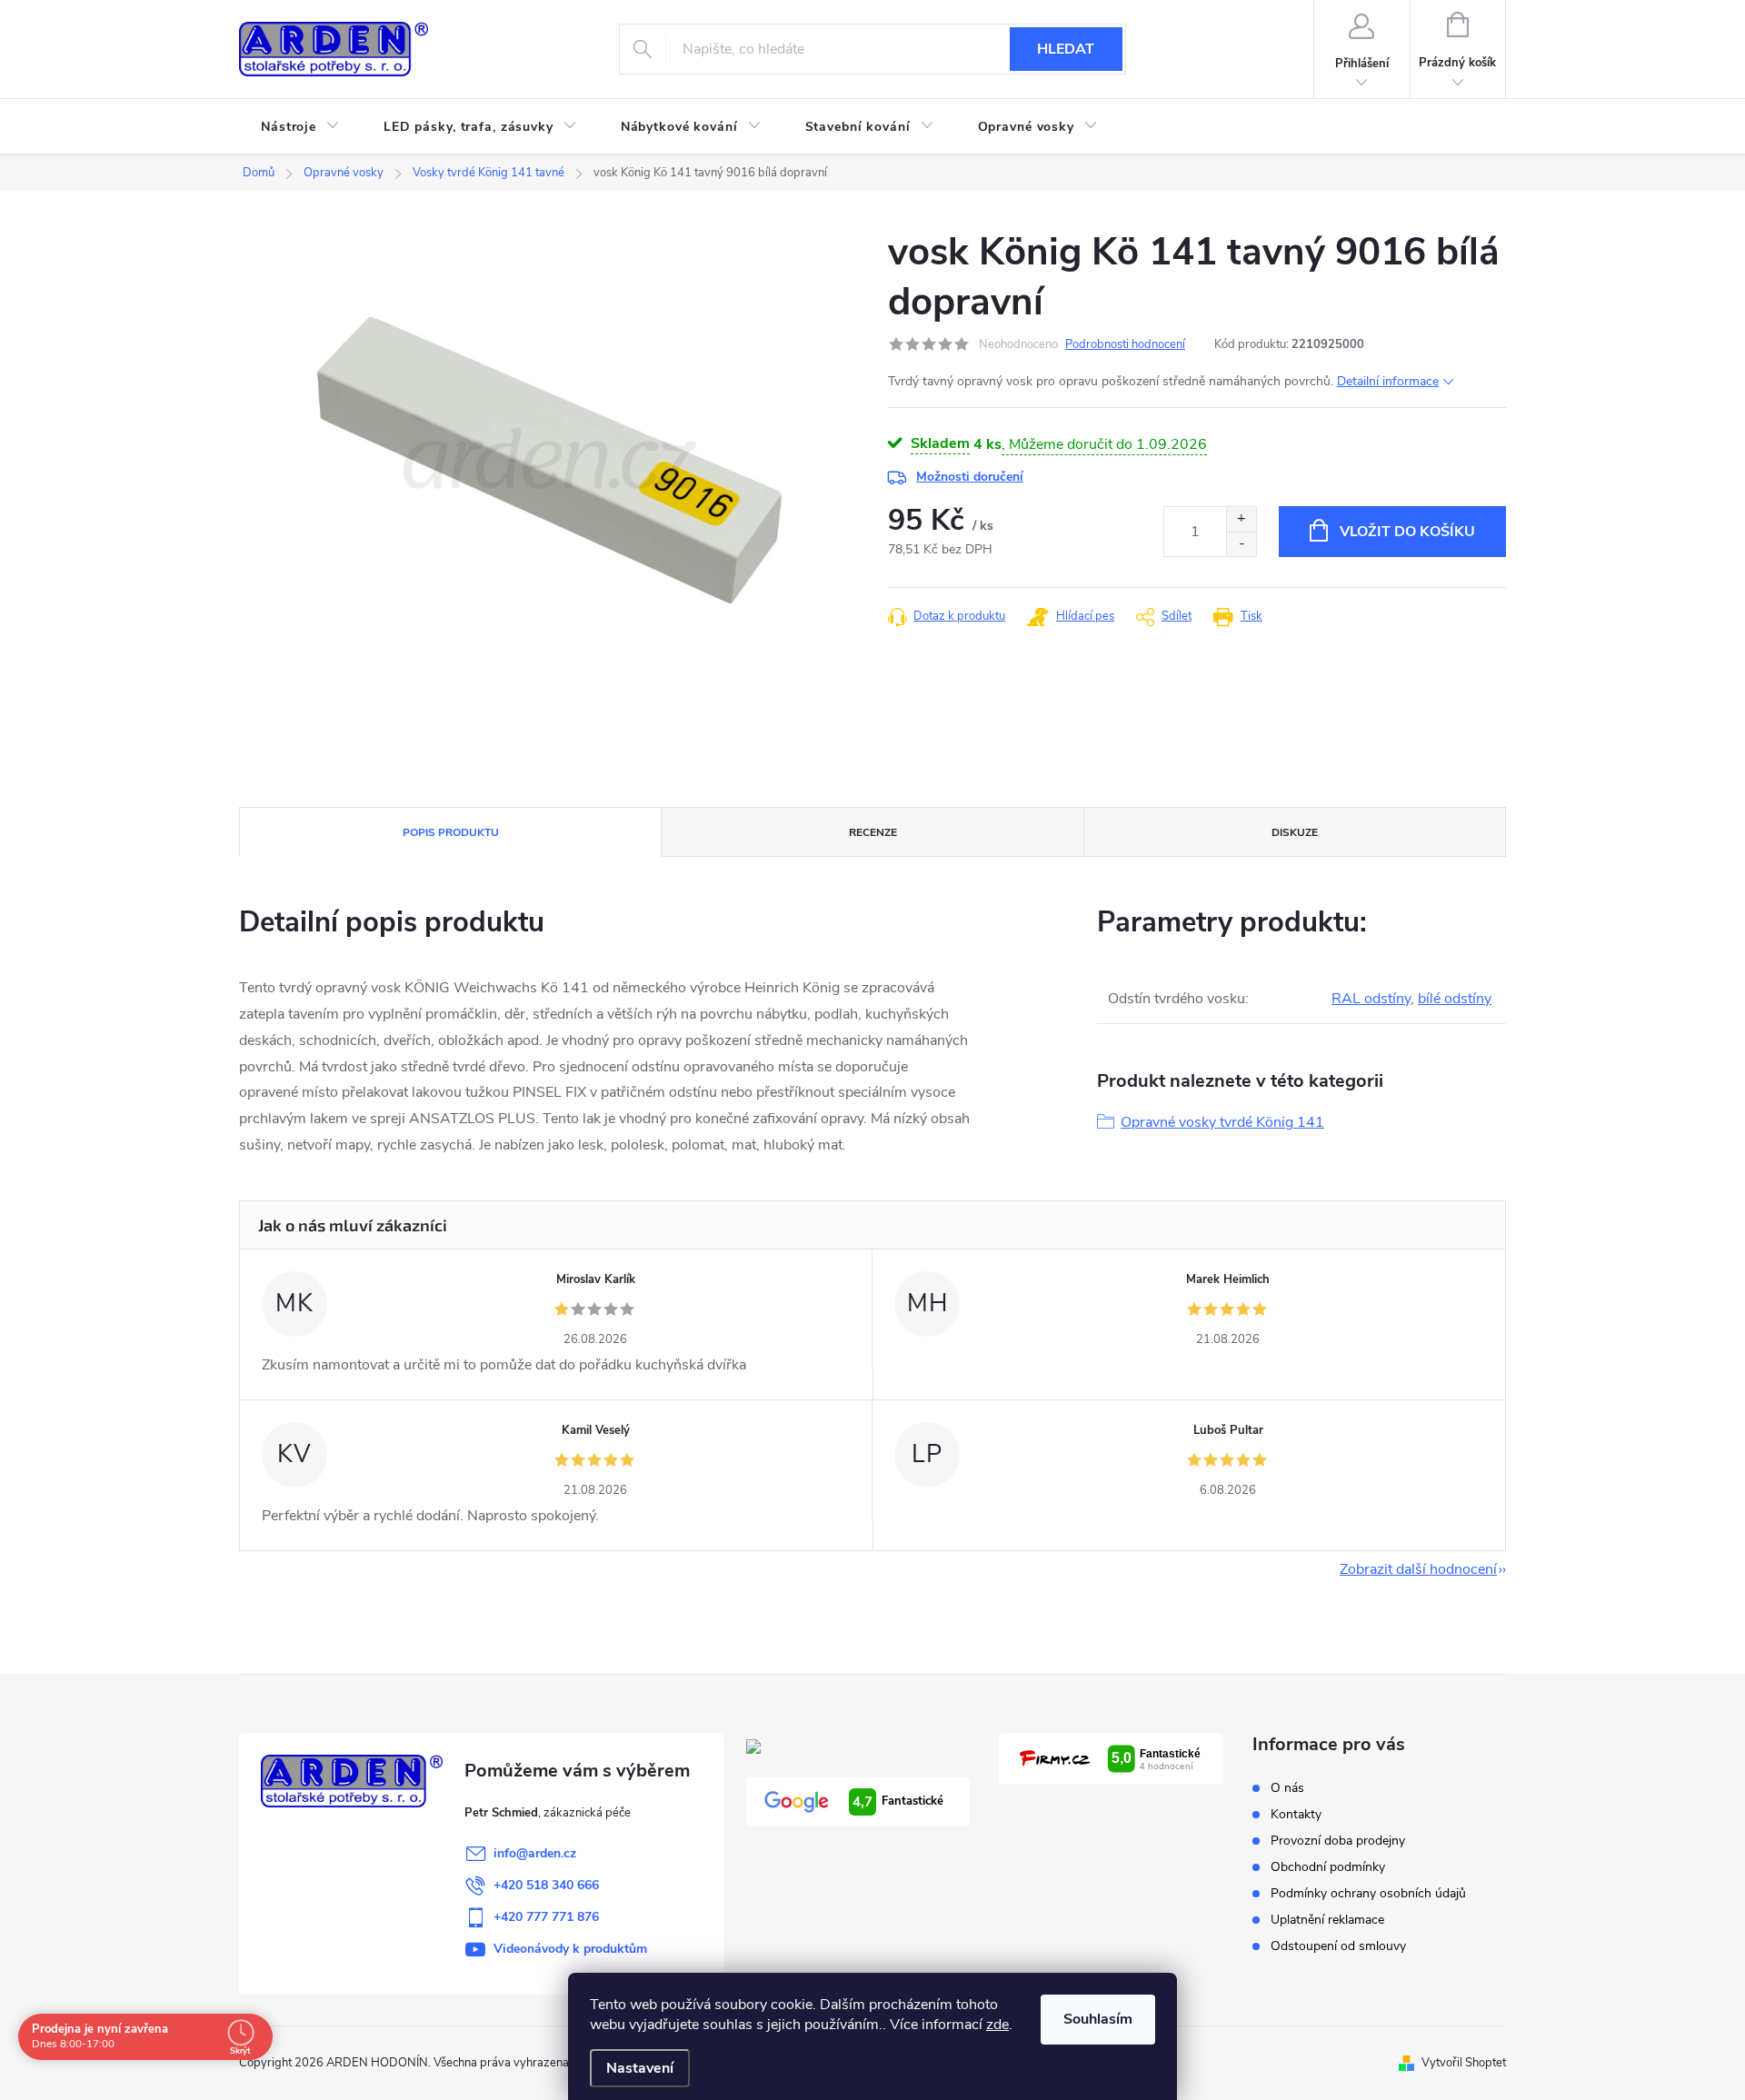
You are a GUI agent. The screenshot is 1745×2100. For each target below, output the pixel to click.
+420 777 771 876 (546, 1917)
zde (997, 2025)
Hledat (1066, 49)
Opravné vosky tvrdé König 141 (1222, 1122)
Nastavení (640, 2068)
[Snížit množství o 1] (1241, 544)
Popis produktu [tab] (451, 832)
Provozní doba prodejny (1338, 1841)
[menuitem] (300, 127)
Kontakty (1296, 1814)
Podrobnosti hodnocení (1125, 344)
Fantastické (898, 1802)
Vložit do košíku (1407, 532)
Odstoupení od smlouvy (1338, 1946)
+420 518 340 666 (546, 1885)
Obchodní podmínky (1328, 1867)
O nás (1287, 1788)
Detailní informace (1388, 381)
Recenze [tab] (873, 832)
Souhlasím (1098, 2019)
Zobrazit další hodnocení (1418, 1569)
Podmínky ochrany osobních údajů (1368, 1893)
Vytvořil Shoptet (1464, 2063)
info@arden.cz (535, 1853)
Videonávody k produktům (570, 1949)
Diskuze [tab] (1295, 832)
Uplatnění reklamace (1327, 1920)
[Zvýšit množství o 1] (1241, 519)
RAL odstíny (1371, 999)
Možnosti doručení (970, 477)
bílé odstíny (1455, 999)
